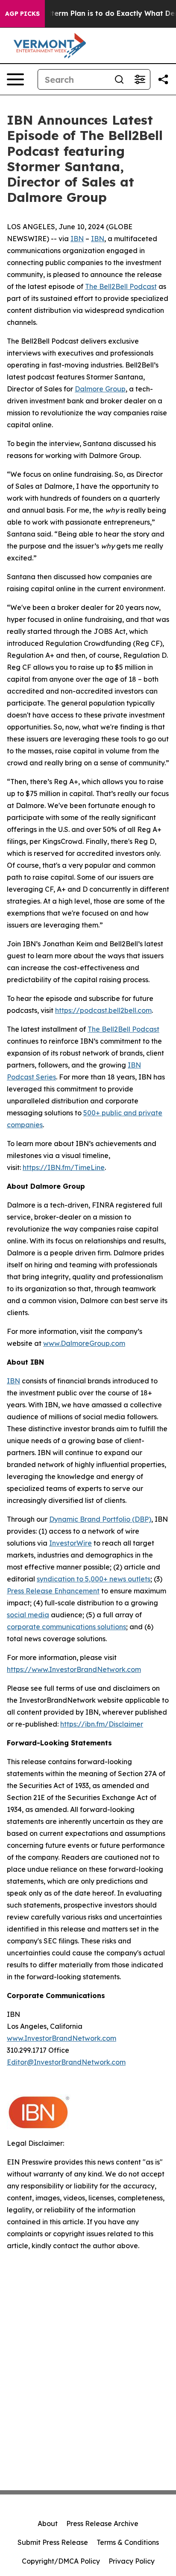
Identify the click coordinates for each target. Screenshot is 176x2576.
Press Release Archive (102, 2523)
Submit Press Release (53, 2542)
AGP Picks (22, 14)
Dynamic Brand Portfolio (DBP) (100, 1519)
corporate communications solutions (66, 1627)
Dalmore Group (100, 389)
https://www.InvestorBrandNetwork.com (74, 1669)
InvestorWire (70, 1543)
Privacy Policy (132, 2561)
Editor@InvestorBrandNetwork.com (66, 2062)
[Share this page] (163, 79)
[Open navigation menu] (15, 79)
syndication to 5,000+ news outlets (94, 1579)
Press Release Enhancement (53, 1591)
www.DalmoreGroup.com (84, 1343)
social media (28, 1615)
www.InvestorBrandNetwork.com (62, 2038)
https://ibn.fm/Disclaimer (102, 1724)
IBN (77, 239)
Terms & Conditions (128, 2542)
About (48, 2523)
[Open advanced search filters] (140, 79)
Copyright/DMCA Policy (61, 2561)
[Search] (119, 79)
